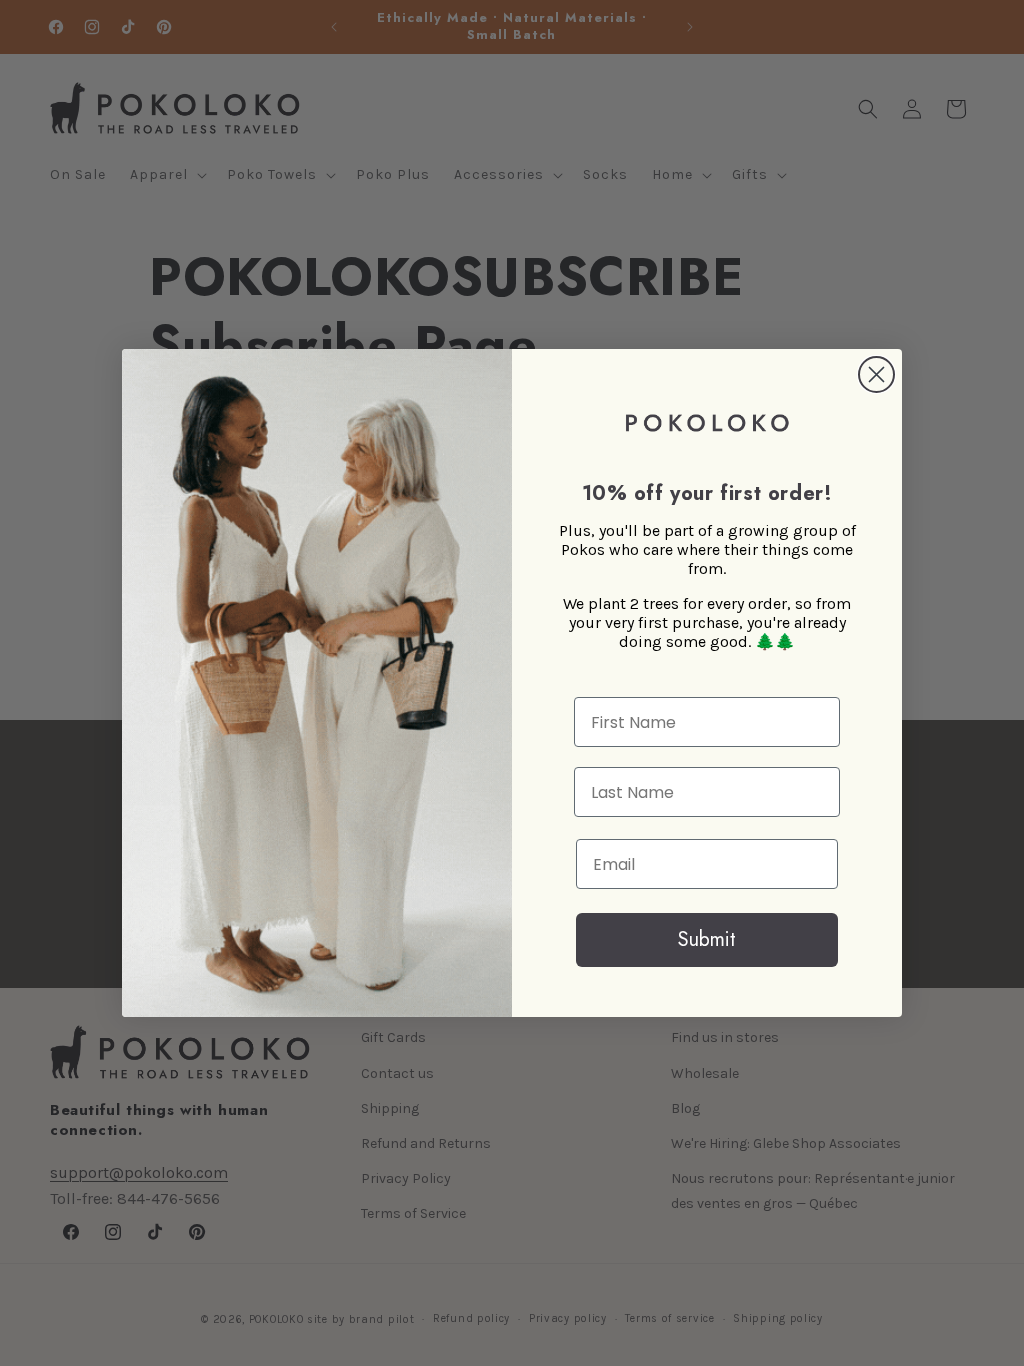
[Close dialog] (876, 374)
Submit (707, 939)
